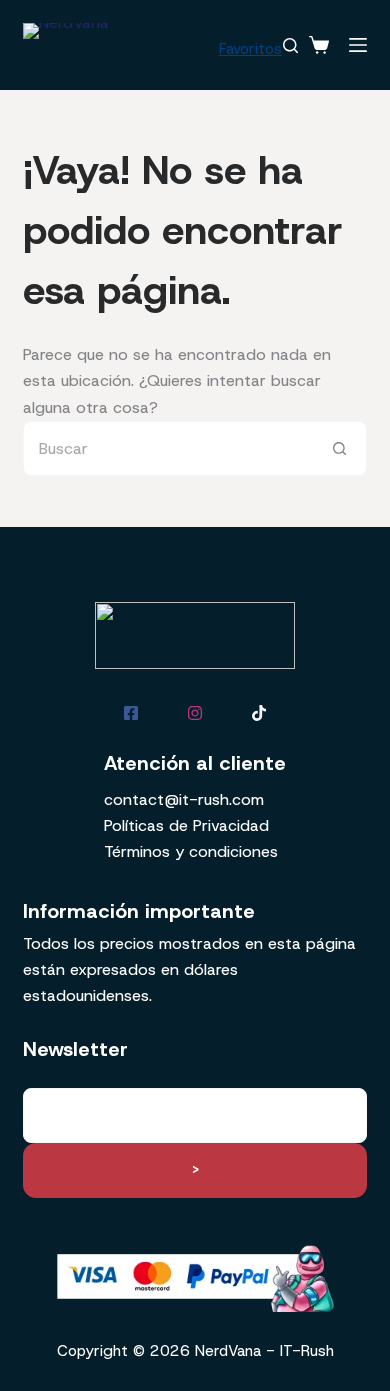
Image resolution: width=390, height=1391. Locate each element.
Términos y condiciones (191, 851)
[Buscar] (290, 45)
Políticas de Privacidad (186, 825)
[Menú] (358, 45)
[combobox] (168, 448)
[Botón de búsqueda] (339, 448)
